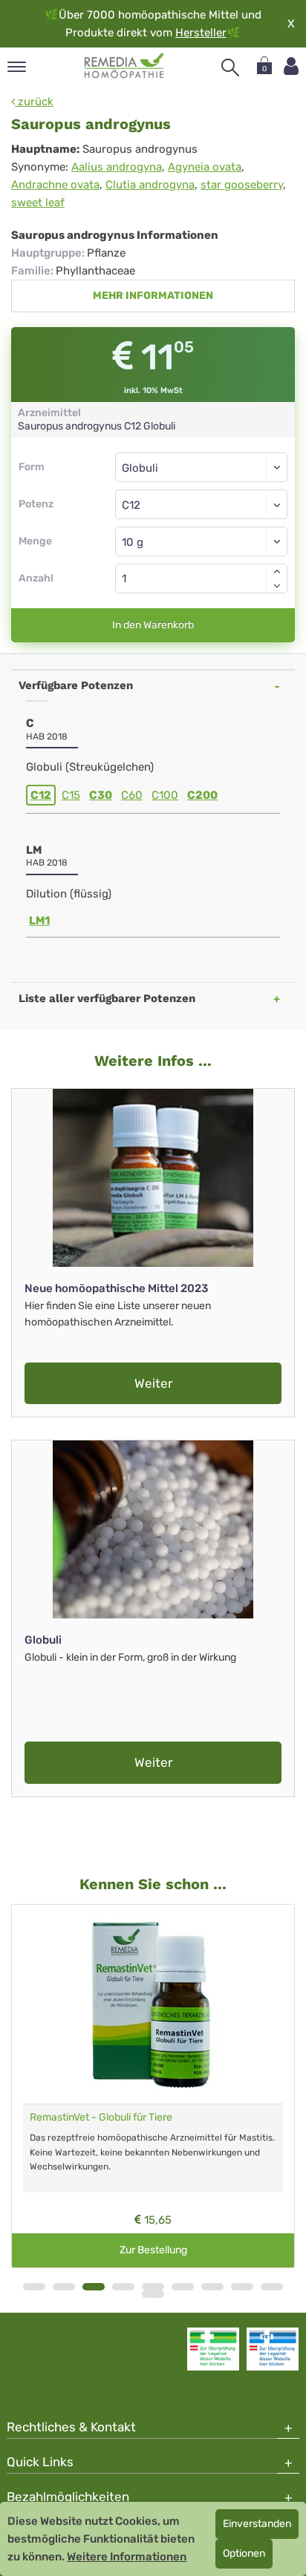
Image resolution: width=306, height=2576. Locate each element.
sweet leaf (38, 202)
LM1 (39, 920)
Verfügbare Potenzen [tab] (76, 685)
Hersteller (201, 33)
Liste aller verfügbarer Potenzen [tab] (107, 998)
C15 (71, 795)
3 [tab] (94, 2287)
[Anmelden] (291, 66)
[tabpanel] (153, 2086)
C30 (101, 795)
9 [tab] (272, 2287)
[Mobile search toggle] (230, 67)
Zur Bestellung (153, 2250)
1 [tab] (34, 2287)
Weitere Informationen (127, 2557)
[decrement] (277, 586)
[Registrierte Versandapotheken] (213, 2349)
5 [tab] (153, 2287)
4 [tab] (123, 2287)
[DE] (124, 66)
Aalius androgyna (117, 167)
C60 (132, 795)
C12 (41, 795)
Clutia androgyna (150, 185)
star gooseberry (242, 185)
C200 (202, 795)
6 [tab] (183, 2287)
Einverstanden (257, 2524)
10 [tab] (153, 2294)
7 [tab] (212, 2287)
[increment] (277, 571)
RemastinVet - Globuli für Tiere (101, 2117)
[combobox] (201, 504)
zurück (34, 102)
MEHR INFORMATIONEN (153, 296)
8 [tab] (242, 2287)
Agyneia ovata (205, 167)
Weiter (153, 1383)
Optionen (244, 2553)
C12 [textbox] (131, 505)
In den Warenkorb (153, 625)
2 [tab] (64, 2287)
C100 (165, 795)
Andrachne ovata (55, 185)
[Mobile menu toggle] (17, 68)
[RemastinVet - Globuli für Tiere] (153, 2004)
